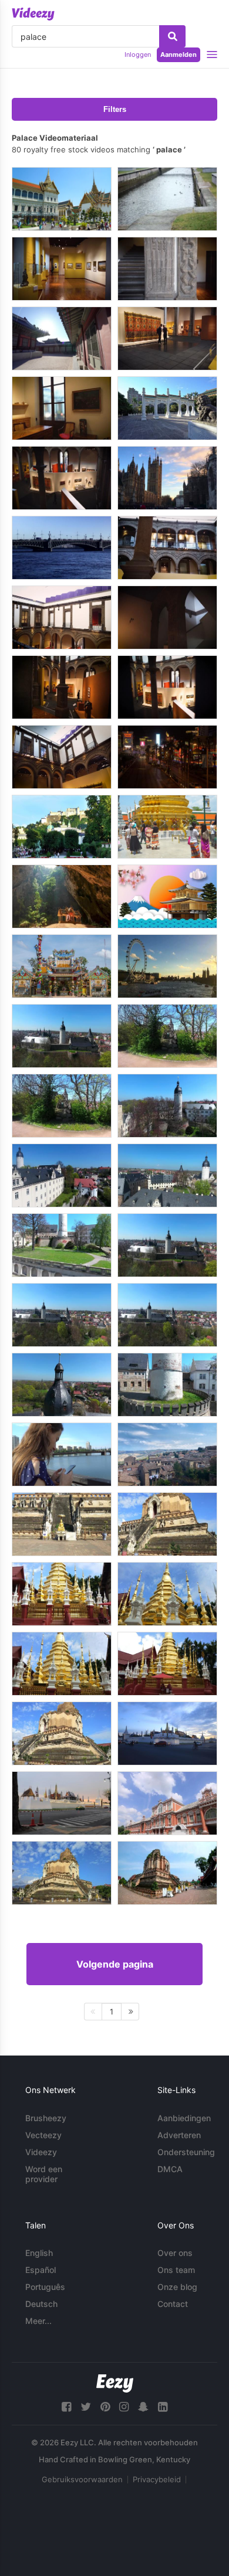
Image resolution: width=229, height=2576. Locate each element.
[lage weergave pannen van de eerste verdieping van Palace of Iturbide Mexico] (62, 757)
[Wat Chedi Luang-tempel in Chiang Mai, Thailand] (62, 1873)
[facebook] (66, 2407)
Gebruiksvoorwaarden (82, 2479)
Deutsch (41, 2304)
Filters (115, 109)
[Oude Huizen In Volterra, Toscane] (167, 1454)
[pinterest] (105, 2407)
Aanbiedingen (184, 2118)
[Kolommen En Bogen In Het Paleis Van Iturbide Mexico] (167, 617)
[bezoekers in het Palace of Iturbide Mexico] (167, 338)
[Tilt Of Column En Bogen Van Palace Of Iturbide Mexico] (167, 548)
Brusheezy (46, 2118)
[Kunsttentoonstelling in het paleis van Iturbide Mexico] (167, 687)
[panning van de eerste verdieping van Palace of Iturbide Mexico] (62, 617)
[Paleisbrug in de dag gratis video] (62, 548)
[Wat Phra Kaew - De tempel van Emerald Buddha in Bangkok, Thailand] (167, 1733)
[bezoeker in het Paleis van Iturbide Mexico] (62, 269)
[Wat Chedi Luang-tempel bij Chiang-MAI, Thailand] (62, 1524)
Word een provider (44, 2174)
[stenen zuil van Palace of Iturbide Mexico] (167, 269)
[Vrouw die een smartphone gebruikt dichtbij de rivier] (62, 1454)
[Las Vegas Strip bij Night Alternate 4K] (167, 757)
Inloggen (138, 55)
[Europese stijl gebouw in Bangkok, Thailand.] (167, 1803)
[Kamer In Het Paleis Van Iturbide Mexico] (62, 408)
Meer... (38, 2321)
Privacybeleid (157, 2479)
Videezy (41, 2152)
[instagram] (124, 2407)
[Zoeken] (172, 36)
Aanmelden (179, 55)
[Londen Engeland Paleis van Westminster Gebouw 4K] (167, 478)
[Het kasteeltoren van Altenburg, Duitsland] (62, 1036)
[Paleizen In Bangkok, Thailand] (62, 199)
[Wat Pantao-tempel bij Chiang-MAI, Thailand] (62, 1594)
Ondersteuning (186, 2152)
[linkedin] (163, 2407)
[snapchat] (143, 2407)
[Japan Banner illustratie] (167, 896)
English (39, 2253)
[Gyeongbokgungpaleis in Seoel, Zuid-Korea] (62, 338)
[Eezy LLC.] (115, 2383)
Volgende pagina (115, 1964)
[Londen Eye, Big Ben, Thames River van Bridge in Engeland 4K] (167, 966)
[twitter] (86, 2407)
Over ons (175, 2253)
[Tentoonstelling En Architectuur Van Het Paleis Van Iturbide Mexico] (62, 687)
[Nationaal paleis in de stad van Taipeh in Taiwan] (167, 408)
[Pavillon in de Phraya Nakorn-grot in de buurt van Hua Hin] (62, 896)
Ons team (176, 2270)
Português (45, 2287)
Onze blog (177, 2287)
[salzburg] (62, 827)
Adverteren (179, 2135)
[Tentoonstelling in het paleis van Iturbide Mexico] (62, 478)
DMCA (170, 2169)
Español (41, 2270)
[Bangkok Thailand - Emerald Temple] (167, 827)
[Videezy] (33, 14)
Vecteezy (43, 2135)
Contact (173, 2304)
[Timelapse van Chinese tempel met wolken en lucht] (62, 966)
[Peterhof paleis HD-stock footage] (167, 199)
